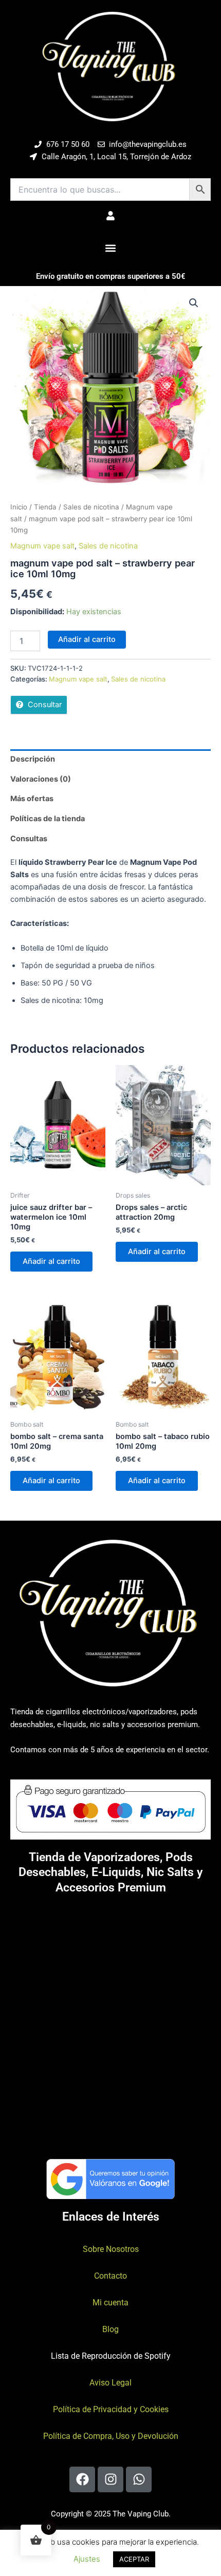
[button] (111, 248)
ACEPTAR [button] (134, 2559)
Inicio (19, 507)
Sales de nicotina (91, 507)
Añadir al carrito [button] (51, 1261)
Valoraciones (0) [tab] (41, 779)
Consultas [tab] (29, 839)
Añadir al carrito (87, 639)
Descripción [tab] (33, 759)
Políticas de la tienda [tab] (48, 819)
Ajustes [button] (87, 2559)
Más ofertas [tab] (32, 799)
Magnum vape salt (42, 546)
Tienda (45, 507)
